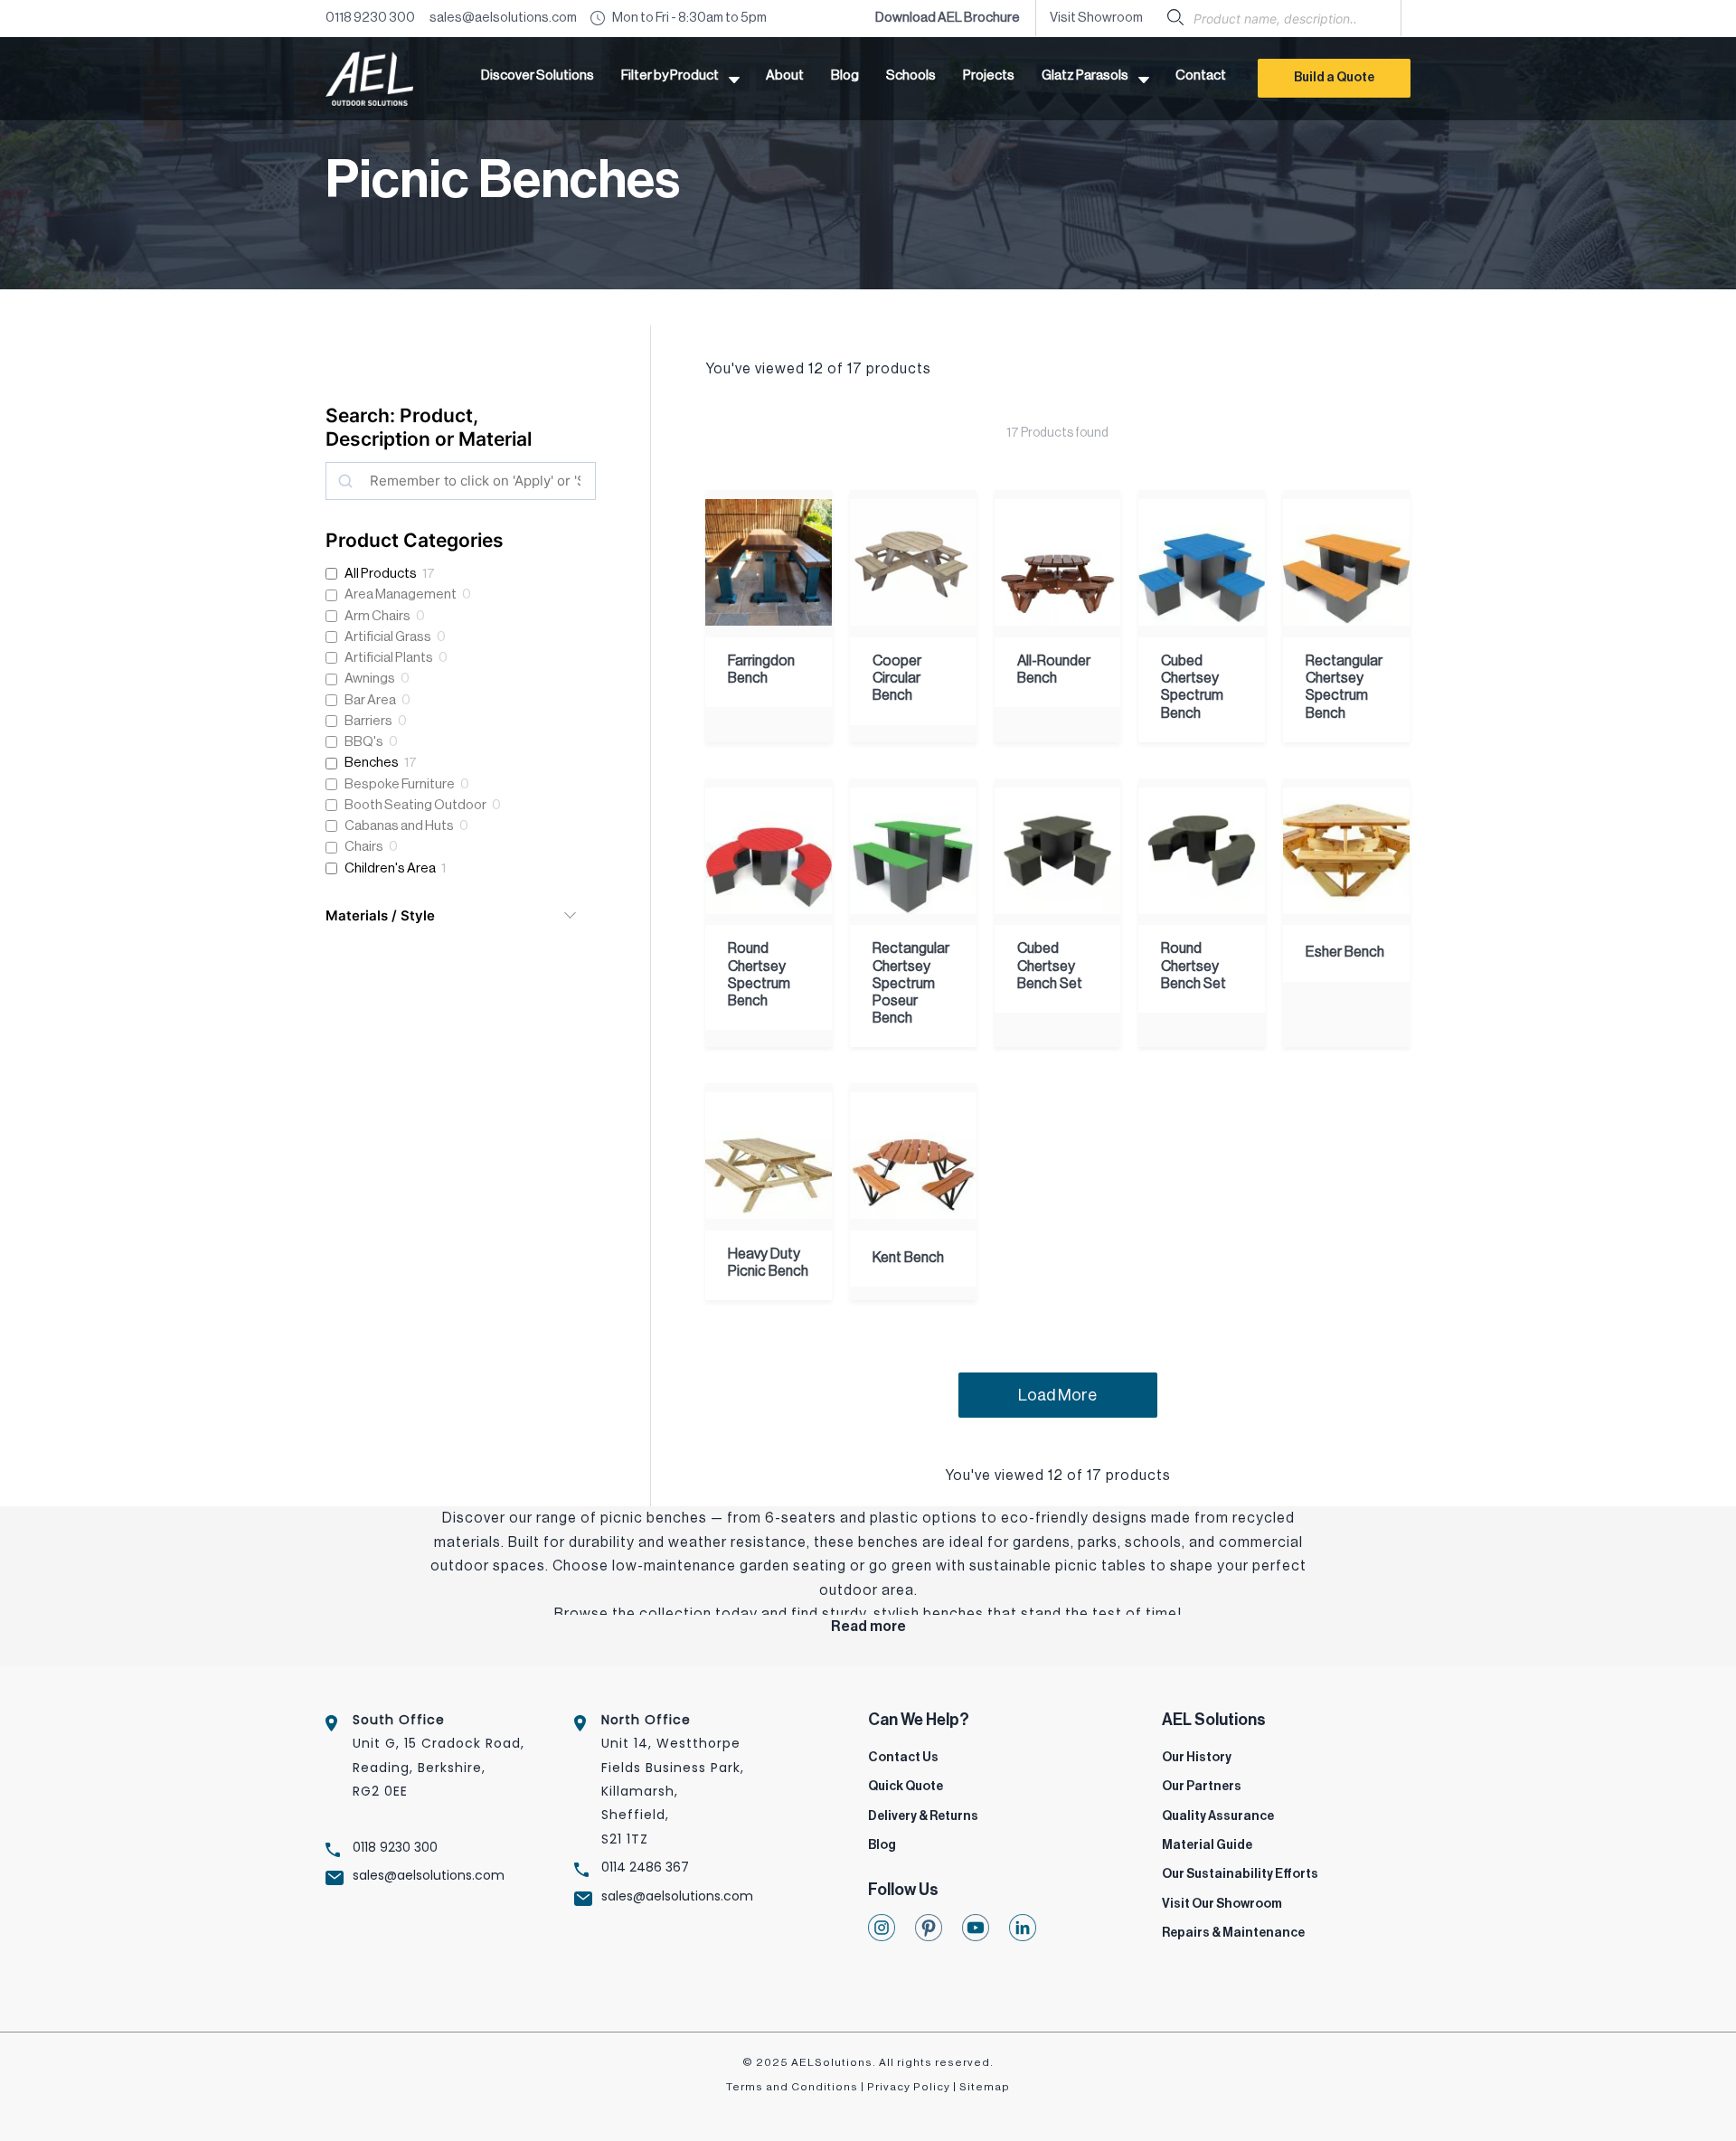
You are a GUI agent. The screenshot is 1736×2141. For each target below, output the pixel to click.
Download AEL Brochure (948, 18)
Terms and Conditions (792, 2087)
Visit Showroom (1096, 18)
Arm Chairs (377, 616)
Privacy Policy (909, 2087)
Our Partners (1202, 1787)
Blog (882, 1845)
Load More (1057, 1395)
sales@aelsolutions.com (503, 18)
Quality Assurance (1218, 1816)
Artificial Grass (388, 637)
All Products (381, 574)
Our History (1197, 1758)
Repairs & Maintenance (1233, 1933)
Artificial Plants (389, 658)
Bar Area (370, 700)
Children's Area (390, 868)
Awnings (370, 679)
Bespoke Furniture (400, 784)
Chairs (364, 847)
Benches (372, 763)
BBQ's (364, 742)
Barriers (368, 721)
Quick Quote (906, 1787)
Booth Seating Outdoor (415, 805)
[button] (680, 79)
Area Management (401, 594)
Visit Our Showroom (1222, 1904)
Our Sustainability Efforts (1240, 1874)
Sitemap (985, 2087)
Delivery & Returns (923, 1816)
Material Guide (1207, 1845)
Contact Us (903, 1758)
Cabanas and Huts (399, 826)
